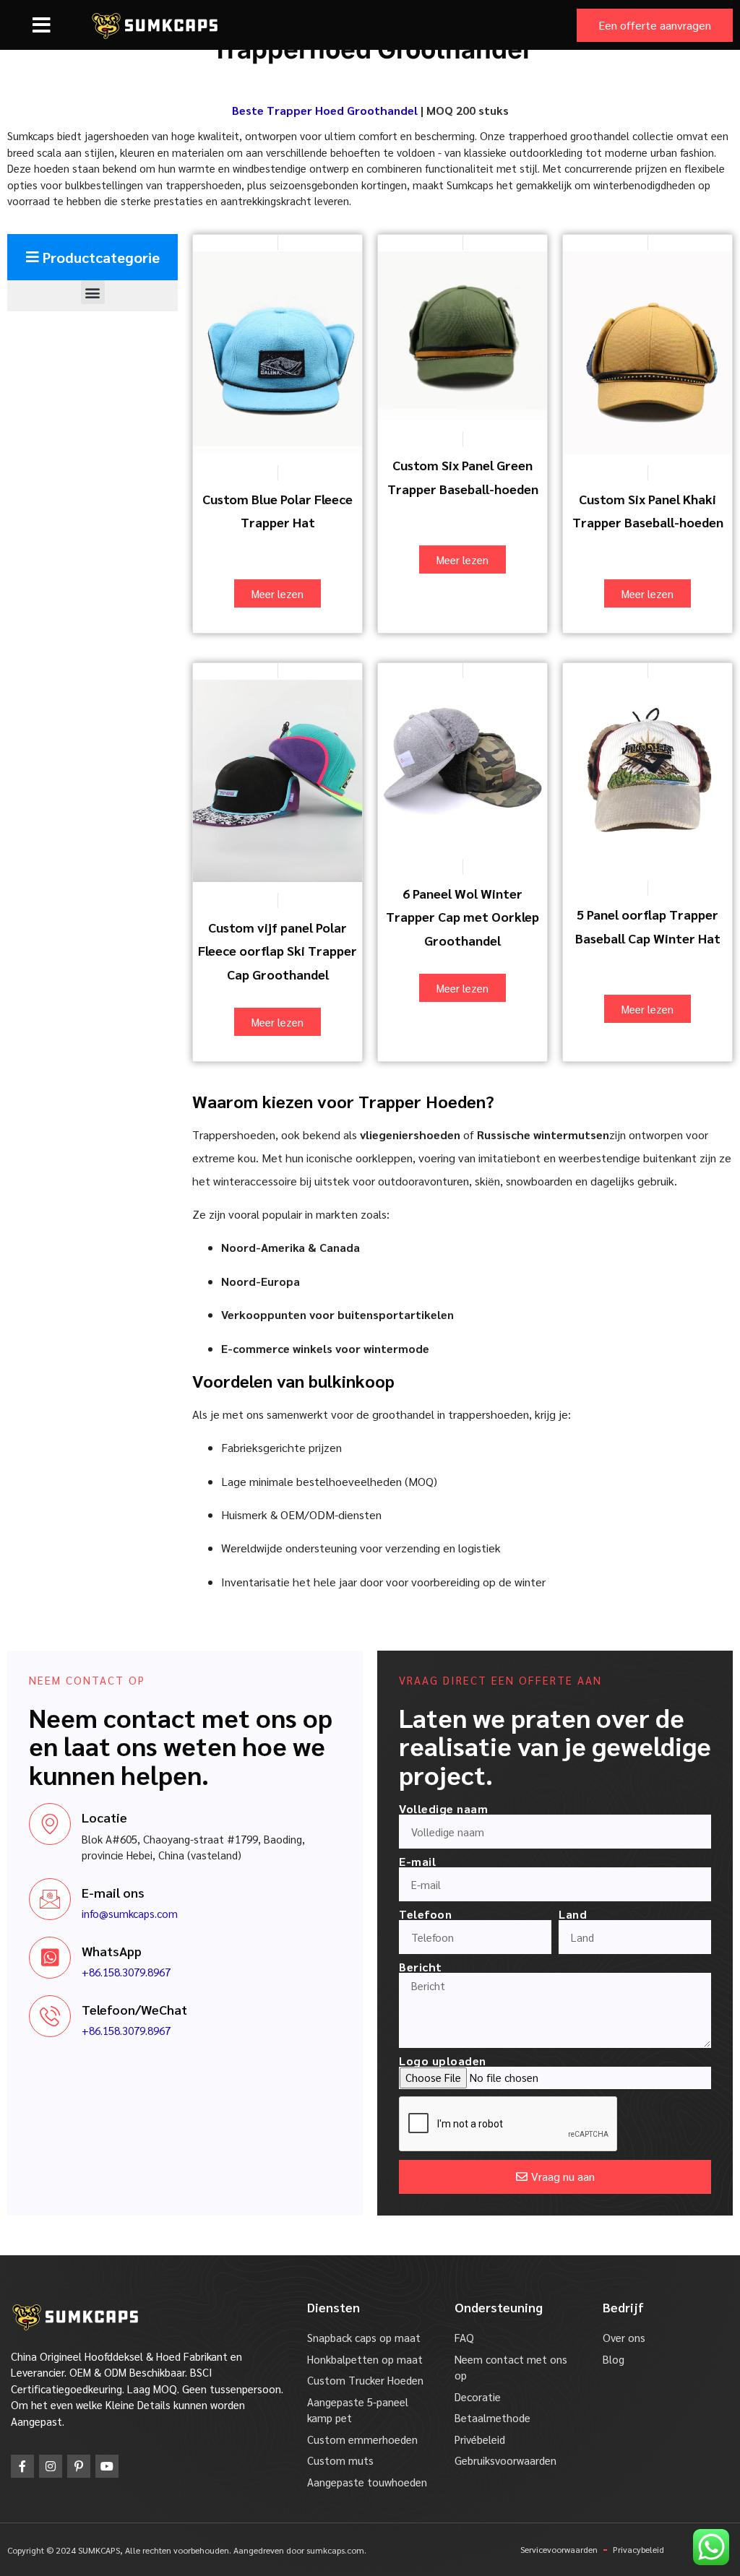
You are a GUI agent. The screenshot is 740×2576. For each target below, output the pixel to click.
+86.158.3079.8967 (126, 1972)
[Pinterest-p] (79, 2466)
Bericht (421, 1967)
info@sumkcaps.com (130, 1913)
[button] (42, 25)
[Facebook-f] (22, 2466)
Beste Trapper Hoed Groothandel (325, 110)
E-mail (417, 1862)
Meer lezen (277, 593)
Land (573, 1914)
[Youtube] (107, 2466)
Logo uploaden (443, 2061)
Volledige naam (443, 1809)
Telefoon (425, 1914)
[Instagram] (51, 2466)
